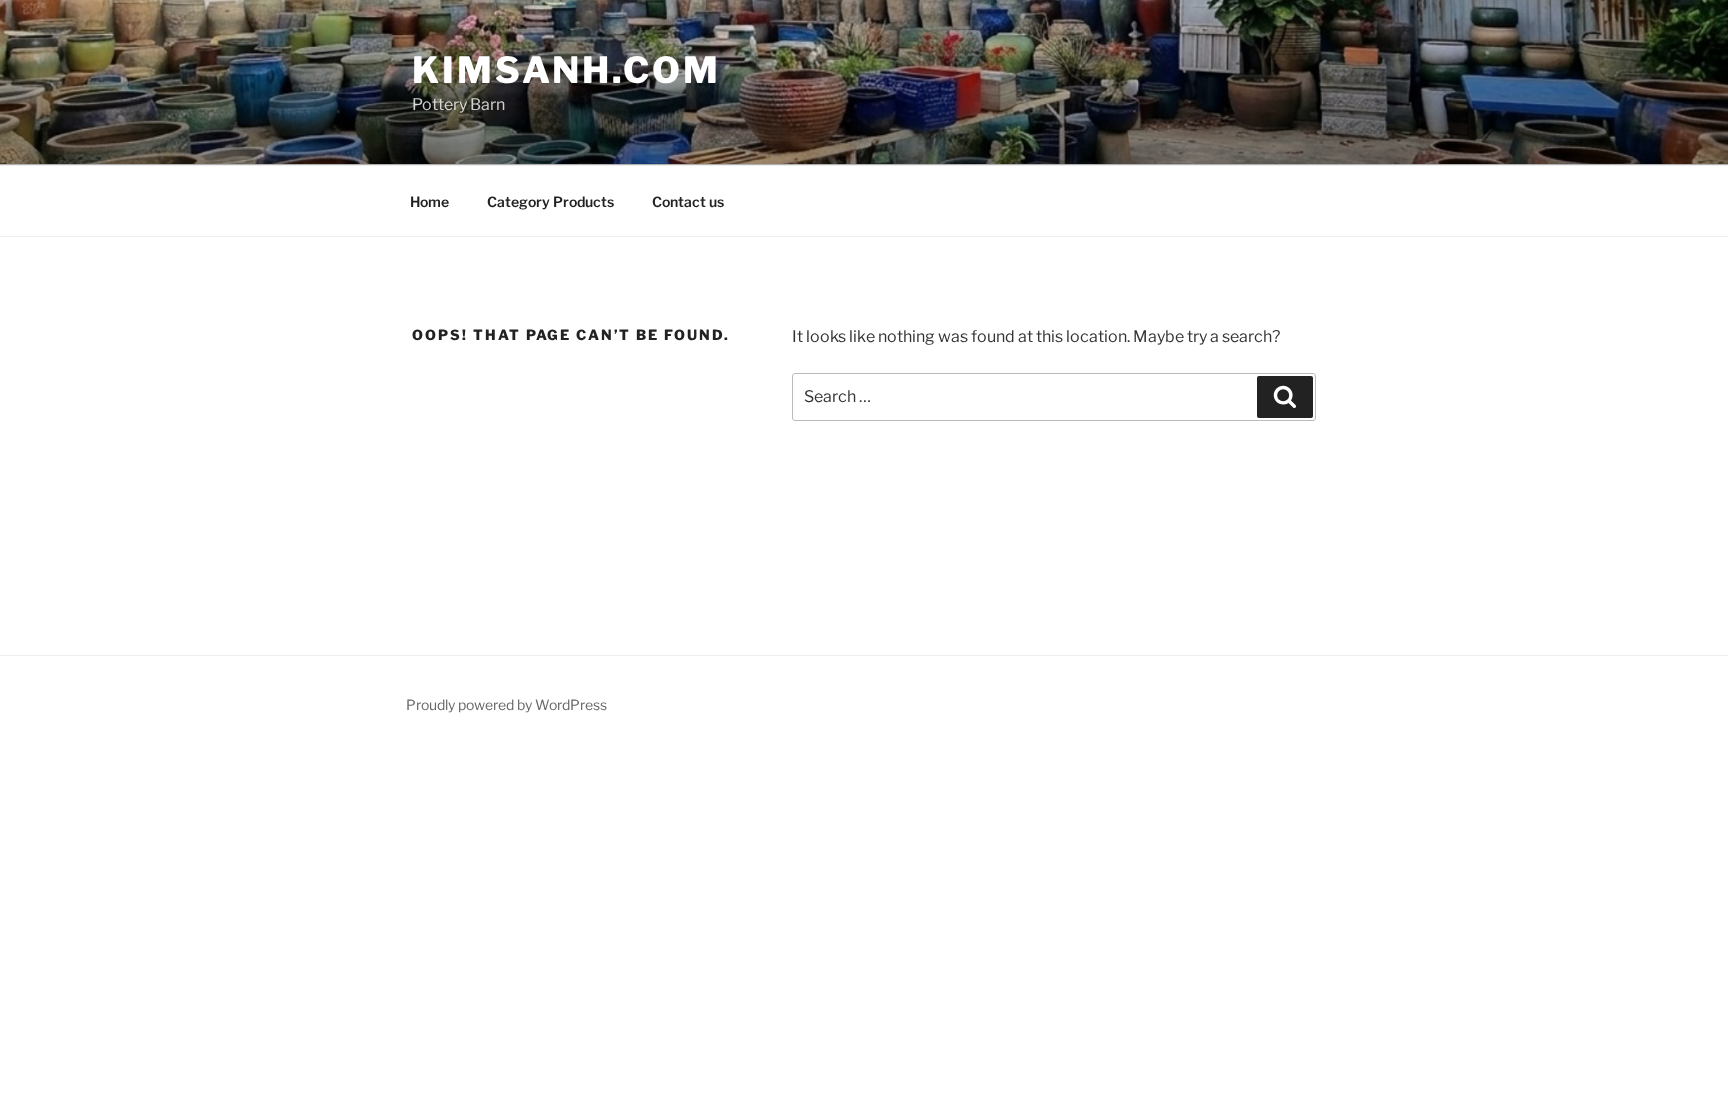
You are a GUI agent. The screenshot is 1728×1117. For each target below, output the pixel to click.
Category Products (550, 201)
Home (429, 201)
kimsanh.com (566, 70)
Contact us (688, 201)
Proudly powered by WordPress (506, 704)
